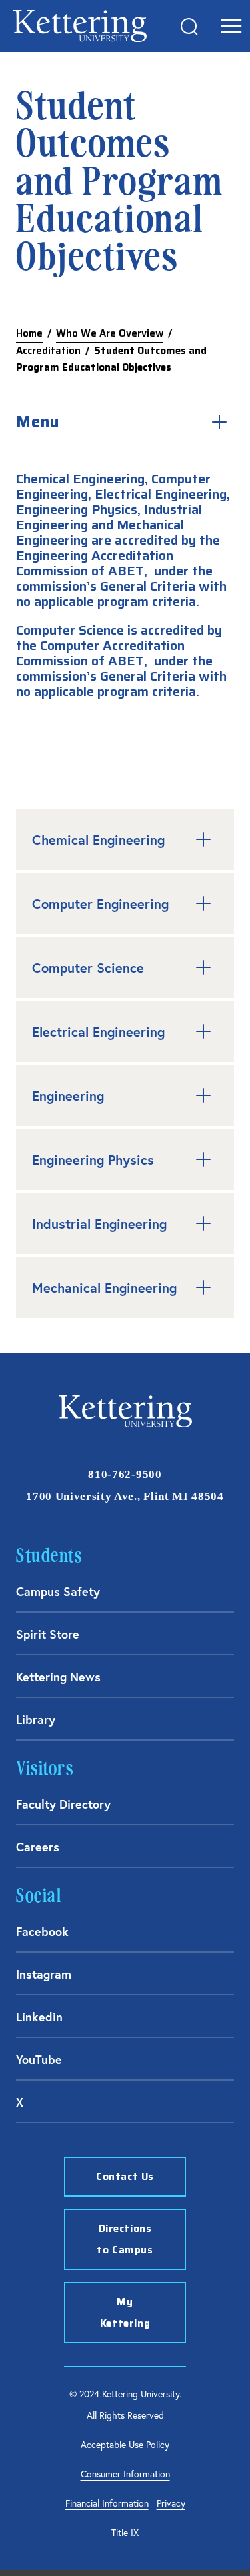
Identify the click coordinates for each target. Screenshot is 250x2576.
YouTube (39, 2059)
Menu (38, 422)
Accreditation (48, 351)
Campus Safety (58, 1591)
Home (29, 333)
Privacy (171, 2503)
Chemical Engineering (98, 840)
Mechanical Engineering (104, 1288)
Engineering (68, 1096)
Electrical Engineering (98, 1032)
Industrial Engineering (99, 1224)
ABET (126, 571)
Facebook (42, 1931)
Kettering (80, 26)
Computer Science (88, 968)
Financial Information (107, 2503)
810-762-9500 (125, 1474)
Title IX (125, 2532)
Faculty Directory (63, 1804)
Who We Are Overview (110, 333)
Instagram (44, 1974)
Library (36, 1719)
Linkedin (39, 2017)
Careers (38, 1847)
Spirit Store (48, 1634)
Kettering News (58, 1677)
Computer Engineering (100, 904)
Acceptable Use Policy (125, 2444)
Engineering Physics (93, 1160)
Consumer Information (125, 2474)
